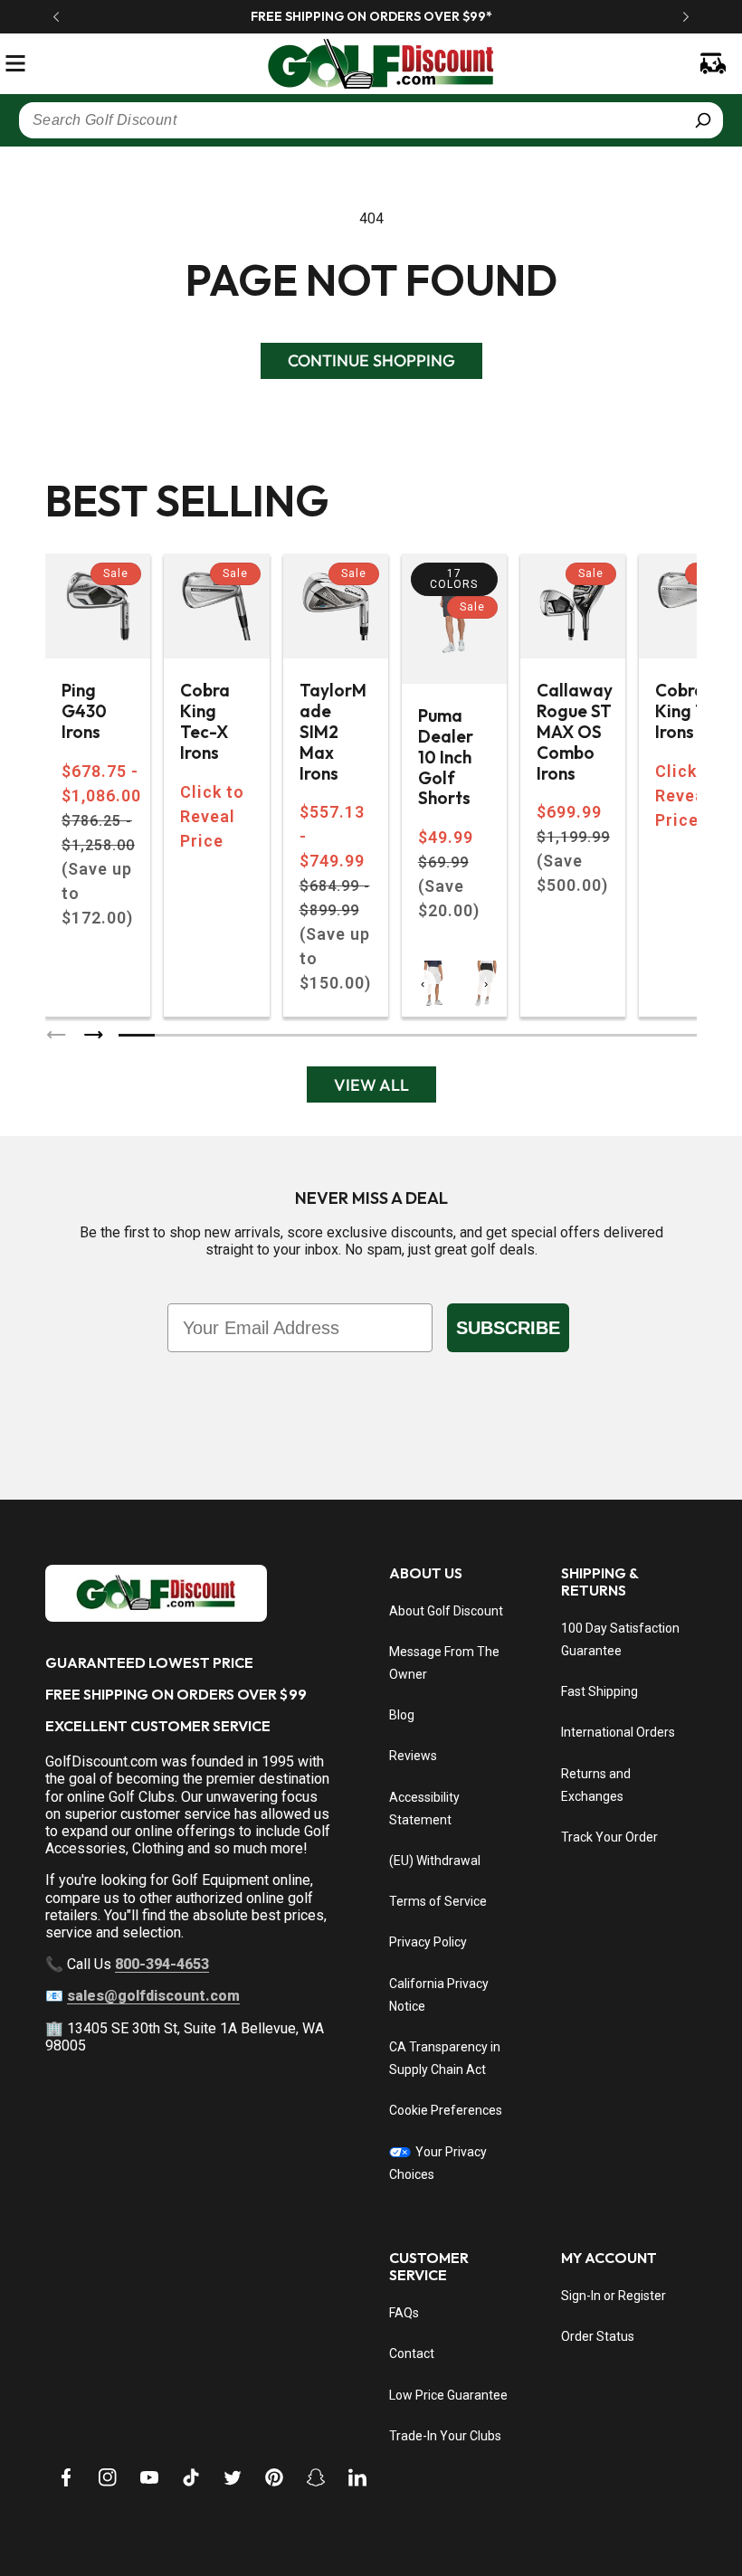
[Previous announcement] (56, 16)
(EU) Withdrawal (435, 1861)
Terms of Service (438, 1901)
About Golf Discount (446, 1611)
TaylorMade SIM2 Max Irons (333, 732)
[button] (15, 63)
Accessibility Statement (424, 1809)
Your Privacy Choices (438, 2163)
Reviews (413, 1756)
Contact (412, 2353)
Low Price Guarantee (448, 2395)
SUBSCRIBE (508, 1328)
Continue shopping (371, 360)
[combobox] (371, 120)
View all (371, 1085)
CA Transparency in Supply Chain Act (445, 2058)
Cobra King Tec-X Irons (205, 721)
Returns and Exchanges (596, 1785)
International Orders (618, 1732)
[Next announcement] (686, 16)
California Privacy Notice (439, 1995)
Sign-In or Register (614, 2296)
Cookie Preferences (446, 2110)
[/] (371, 64)
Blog (402, 1715)
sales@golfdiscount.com (153, 1996)
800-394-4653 (162, 1964)
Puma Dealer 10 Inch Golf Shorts (446, 757)
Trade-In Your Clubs (445, 2436)
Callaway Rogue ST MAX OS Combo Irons (575, 732)
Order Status (598, 2336)
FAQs (404, 2313)
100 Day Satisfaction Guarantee (620, 1639)
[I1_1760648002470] (586, 2508)
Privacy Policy (428, 1942)
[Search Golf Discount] (703, 120)
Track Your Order (609, 1837)
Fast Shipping (599, 1691)
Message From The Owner (444, 1663)
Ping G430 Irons (84, 711)
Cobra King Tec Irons (690, 711)
